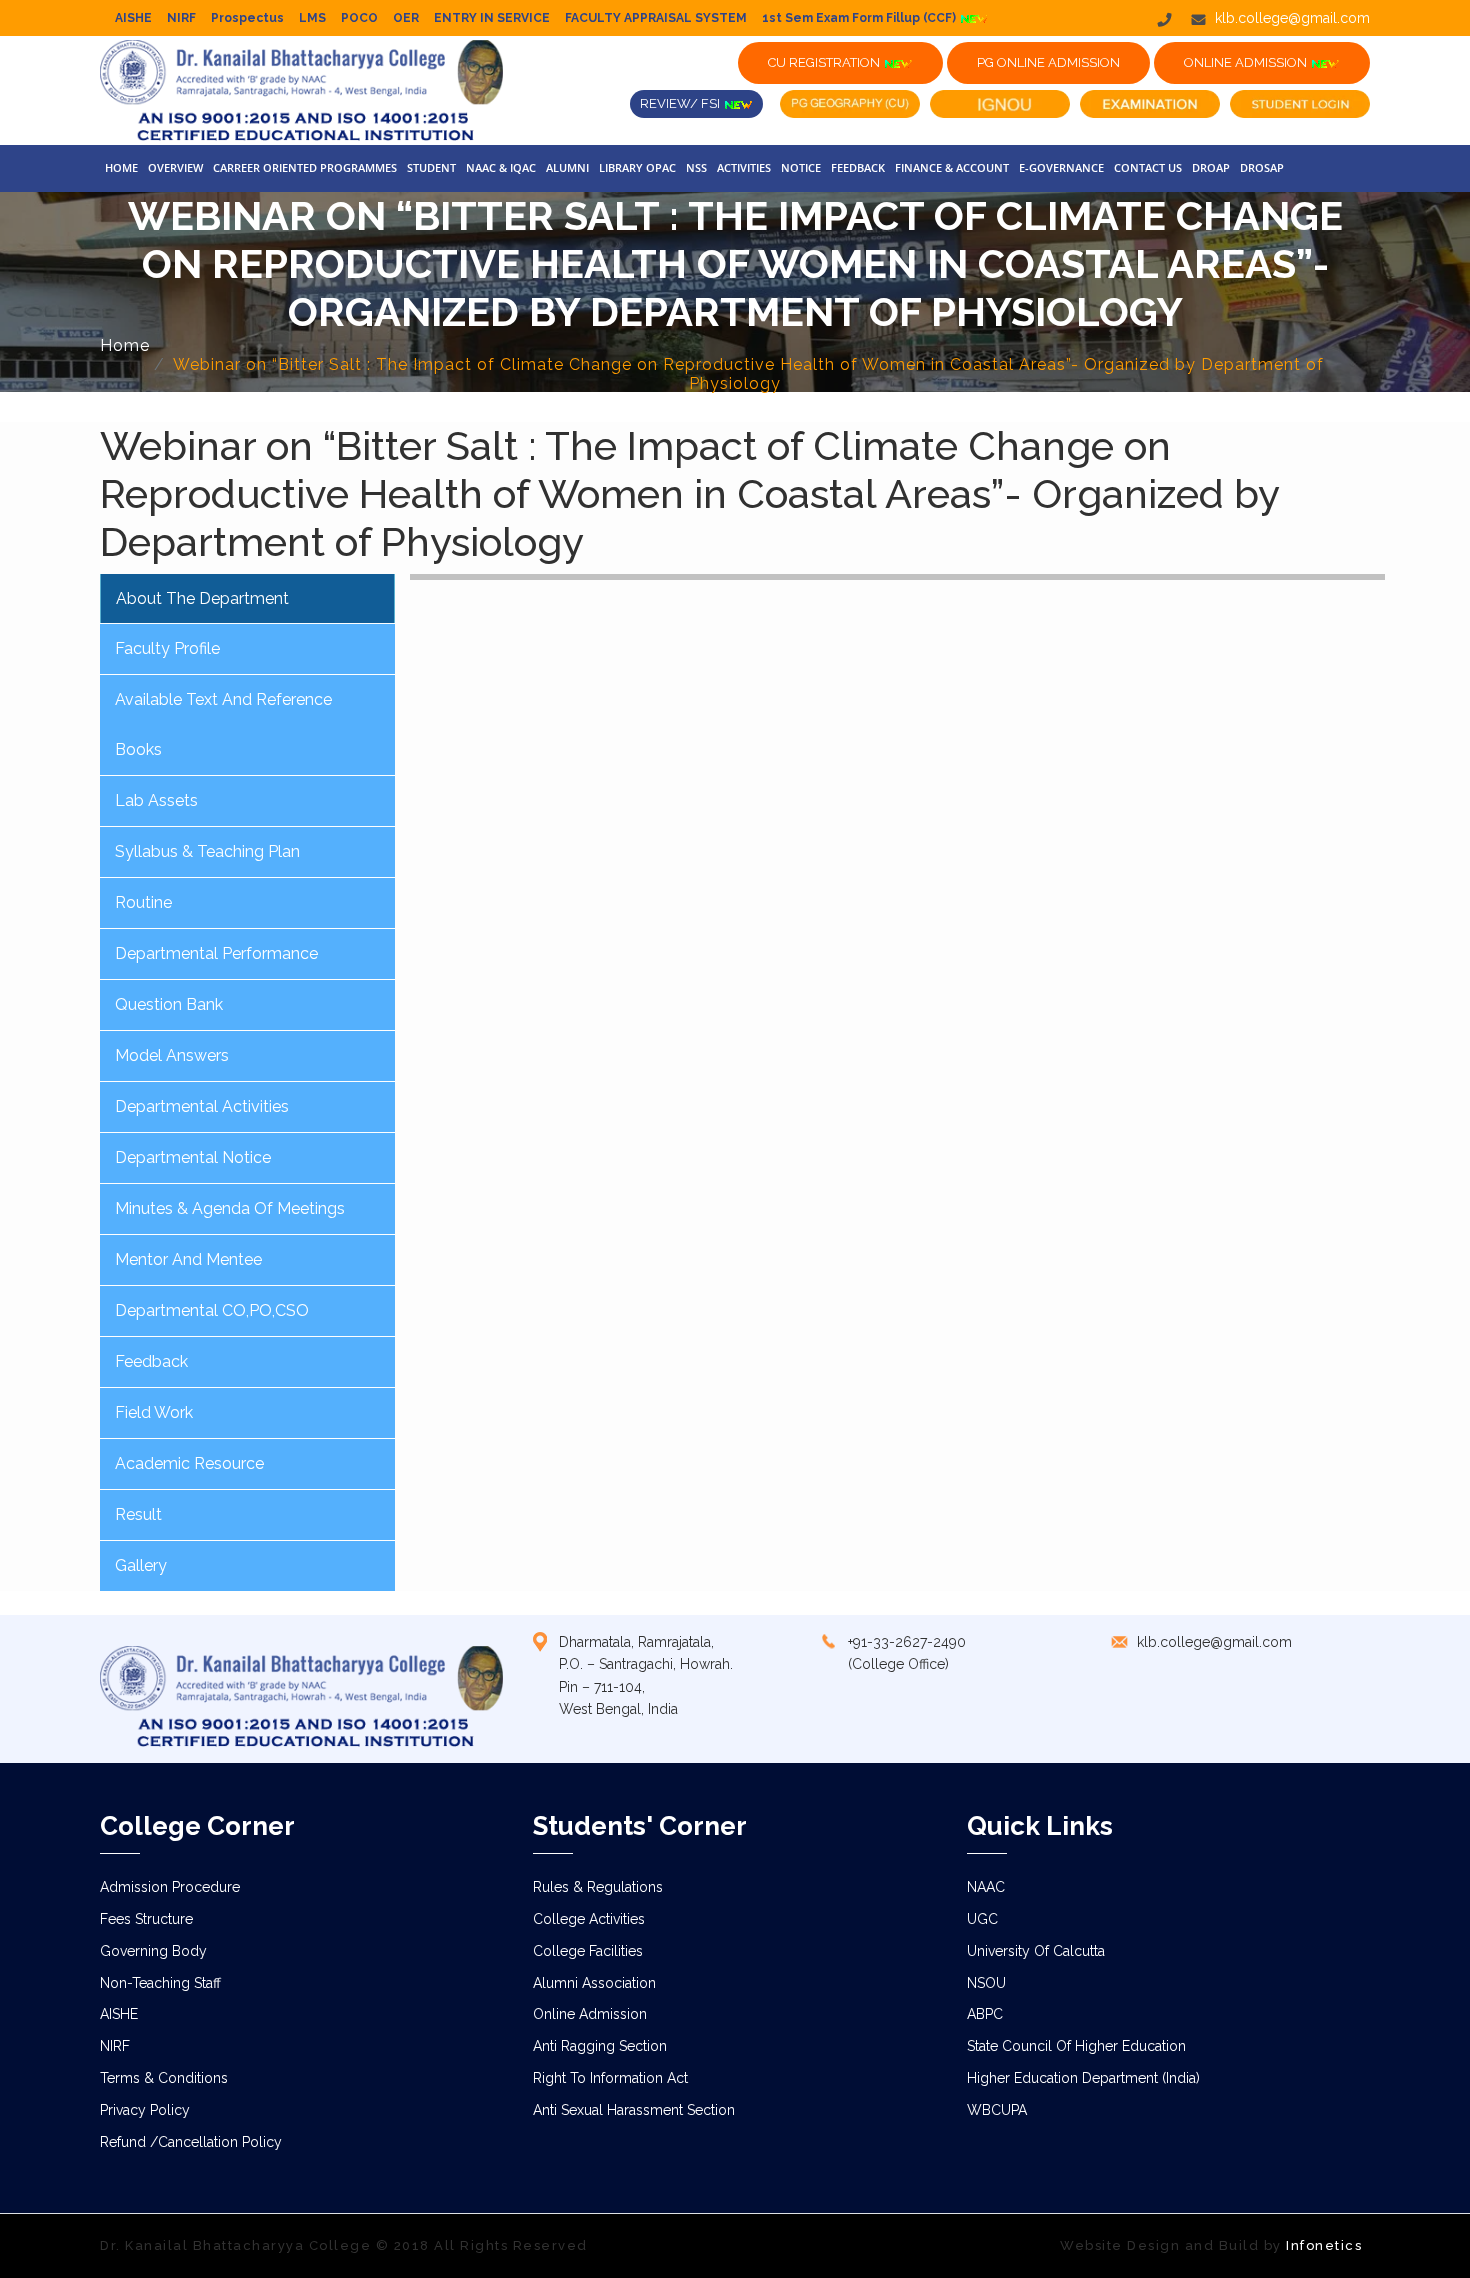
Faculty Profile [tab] (167, 648)
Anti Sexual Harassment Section (634, 2110)
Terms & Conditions (164, 2078)
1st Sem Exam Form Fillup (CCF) (860, 18)
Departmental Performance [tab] (216, 953)
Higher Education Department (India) (1083, 2078)
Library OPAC (637, 167)
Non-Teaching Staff (160, 1983)
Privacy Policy (145, 2110)
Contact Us (1148, 167)
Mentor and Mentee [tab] (188, 1259)
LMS (312, 18)
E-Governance (1061, 167)
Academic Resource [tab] (189, 1463)
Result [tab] (138, 1514)
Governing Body (153, 1951)
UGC (982, 1919)
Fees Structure (146, 1919)
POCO (359, 18)
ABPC (985, 2014)
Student (431, 167)
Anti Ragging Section (600, 2046)
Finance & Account (952, 167)
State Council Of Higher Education (1076, 2046)
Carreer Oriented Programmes (305, 167)
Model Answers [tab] (172, 1055)
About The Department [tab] (202, 598)
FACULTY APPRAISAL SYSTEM (656, 18)
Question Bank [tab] (169, 1004)
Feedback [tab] (151, 1361)
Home (121, 167)
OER (406, 18)
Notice (801, 167)
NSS (696, 167)
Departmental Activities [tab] (202, 1106)
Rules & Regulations (598, 1887)
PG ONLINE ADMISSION (1048, 62)
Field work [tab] (154, 1412)
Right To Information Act (610, 2078)
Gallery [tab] (141, 1565)
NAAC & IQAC (501, 167)
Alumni (567, 167)
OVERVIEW (175, 167)
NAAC (986, 1887)
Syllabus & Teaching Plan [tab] (207, 851)
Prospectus (247, 18)
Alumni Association (594, 1983)
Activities (744, 167)
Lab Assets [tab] (156, 800)
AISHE (133, 18)
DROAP (1211, 167)
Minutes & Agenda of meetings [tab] (230, 1208)
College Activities (589, 1919)
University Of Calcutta (1036, 1951)
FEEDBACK (858, 167)
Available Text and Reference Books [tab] (223, 724)
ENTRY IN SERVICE (492, 18)
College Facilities (588, 1951)
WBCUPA (997, 2110)
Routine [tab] (143, 902)
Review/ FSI (681, 103)
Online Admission (590, 2014)
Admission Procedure (170, 1887)
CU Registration (825, 62)
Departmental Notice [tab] (193, 1157)
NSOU (986, 1983)
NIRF (181, 18)
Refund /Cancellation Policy (191, 2142)
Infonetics (1324, 2245)
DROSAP (1262, 167)
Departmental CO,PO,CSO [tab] (212, 1310)
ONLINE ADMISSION (1247, 62)
